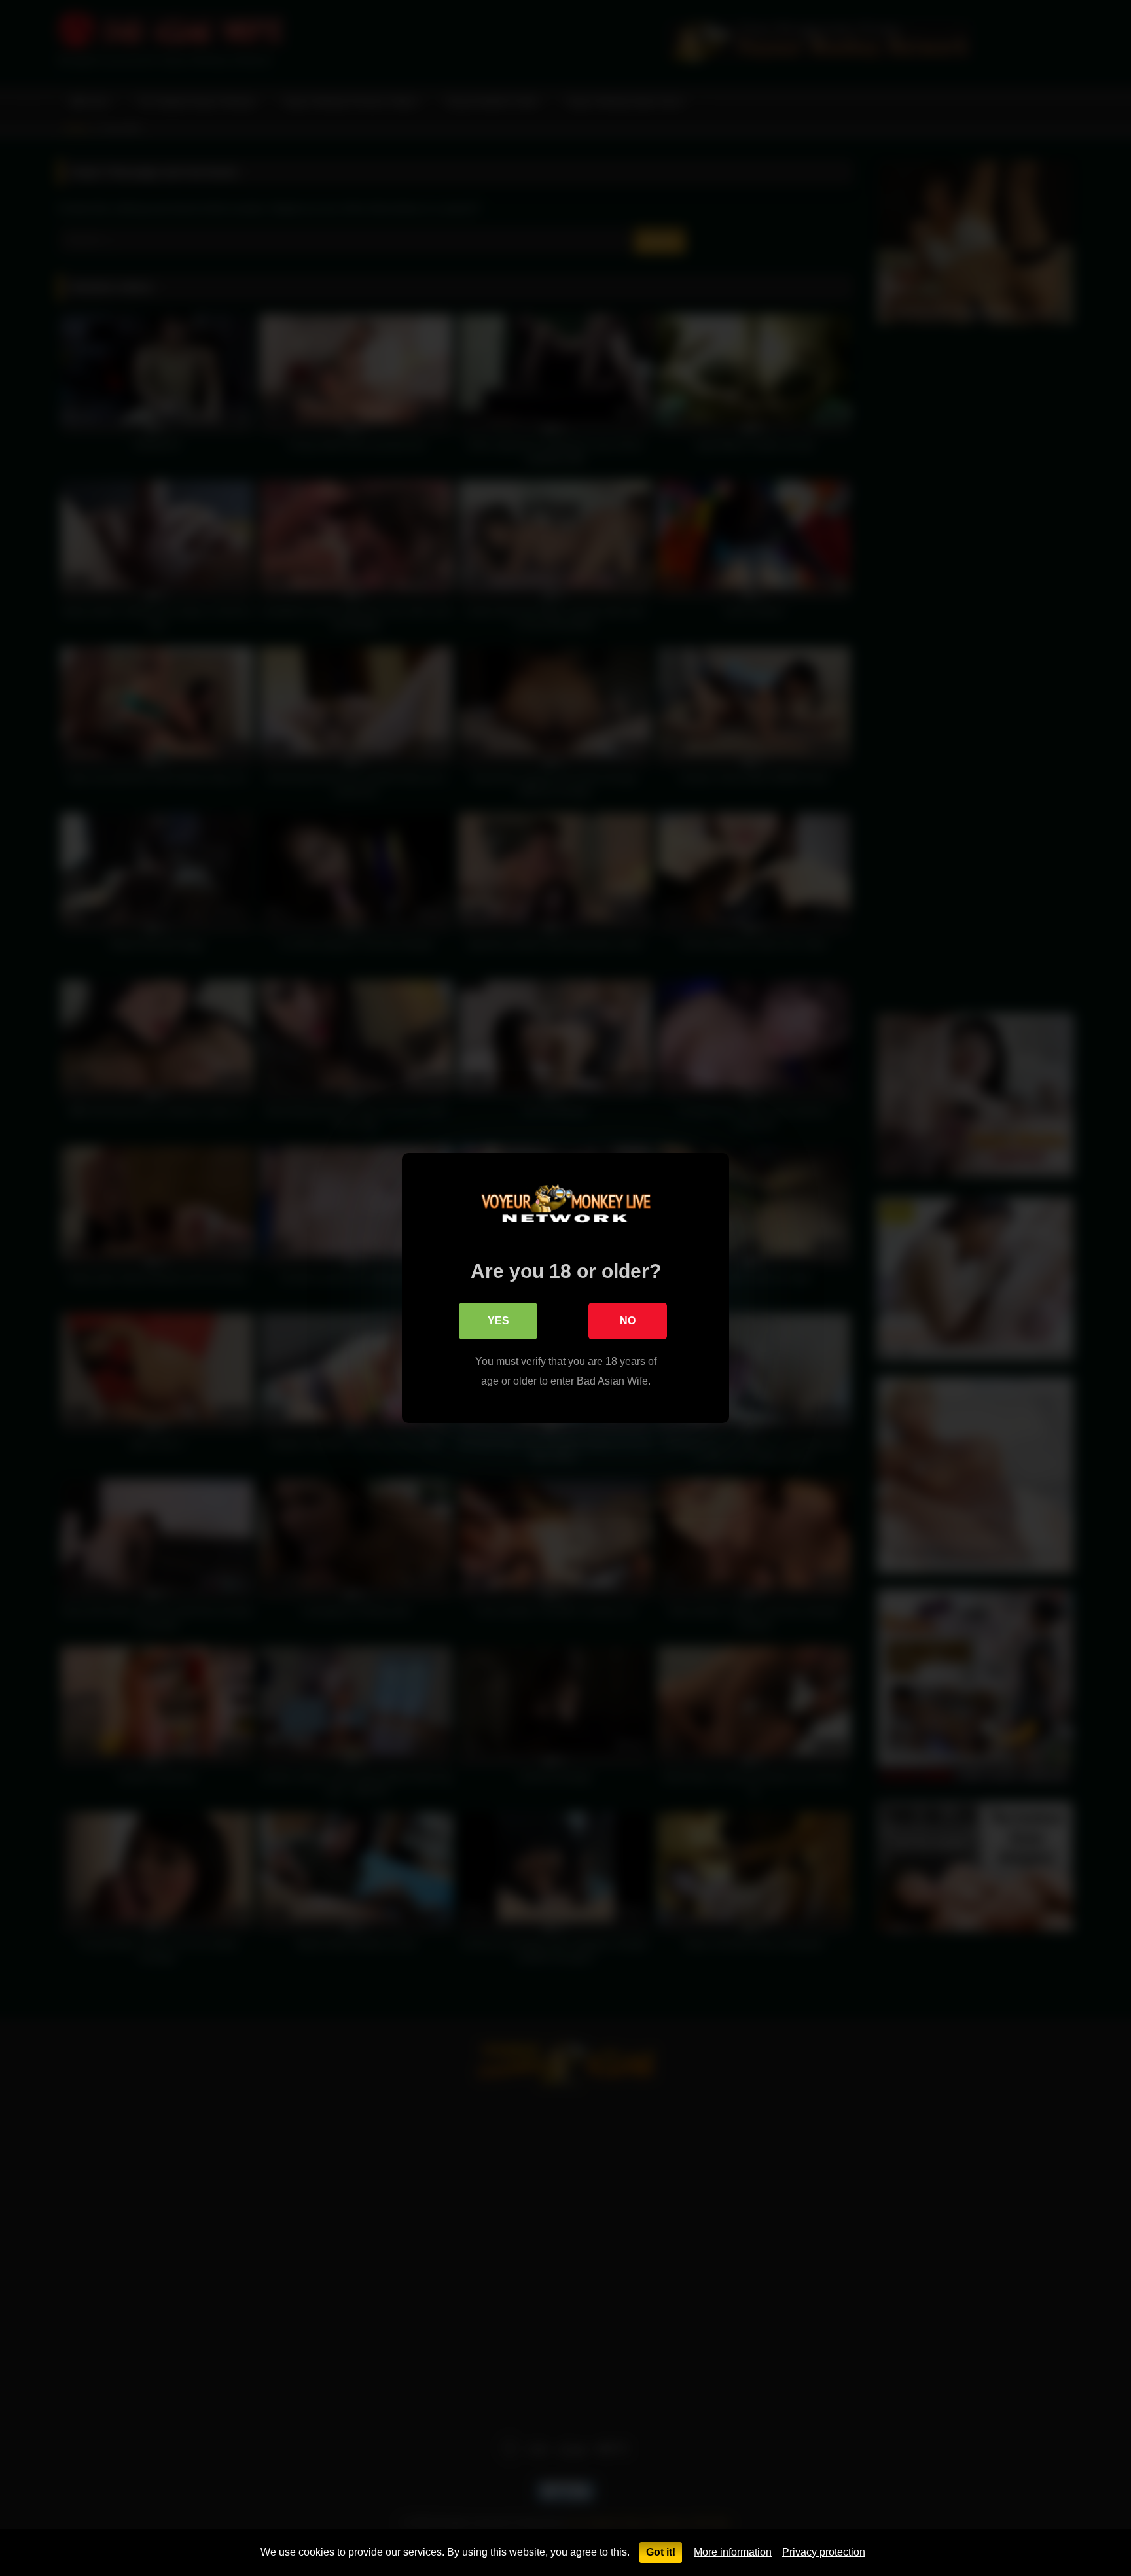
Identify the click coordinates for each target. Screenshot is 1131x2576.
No (628, 1321)
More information (733, 2552)
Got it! (661, 2552)
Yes (498, 1321)
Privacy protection (824, 2552)
